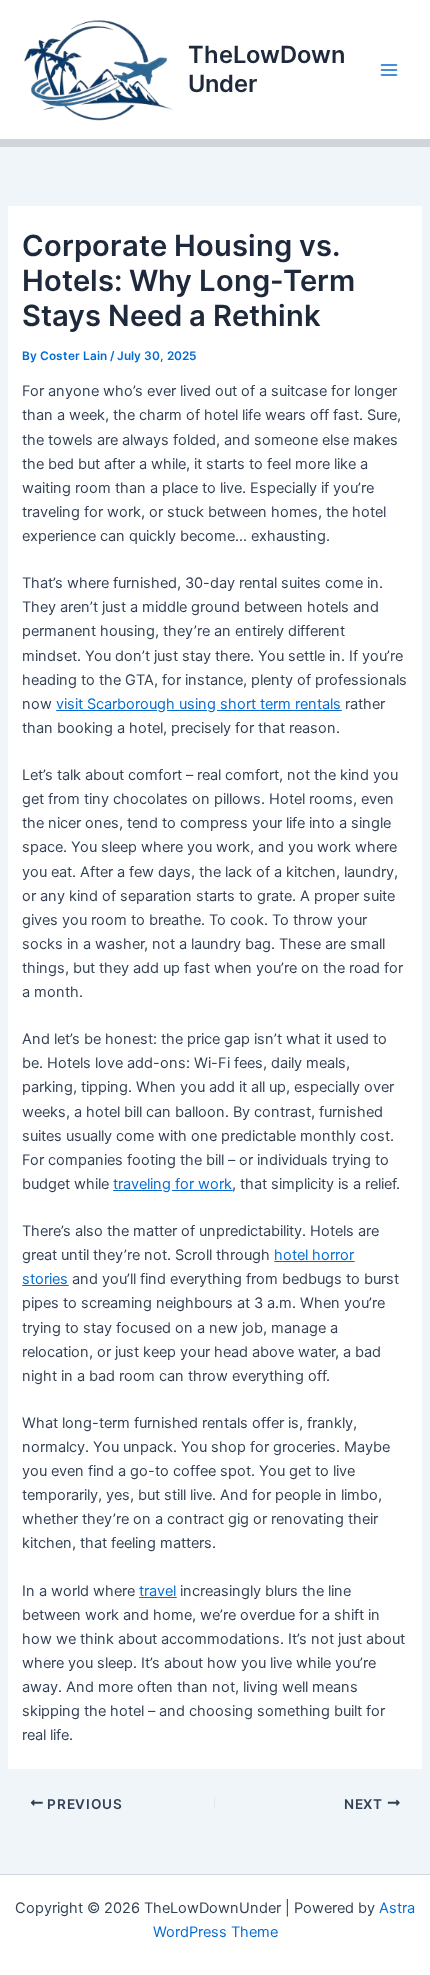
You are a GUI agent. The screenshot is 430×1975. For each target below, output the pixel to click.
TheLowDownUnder (266, 68)
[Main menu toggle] (389, 70)
